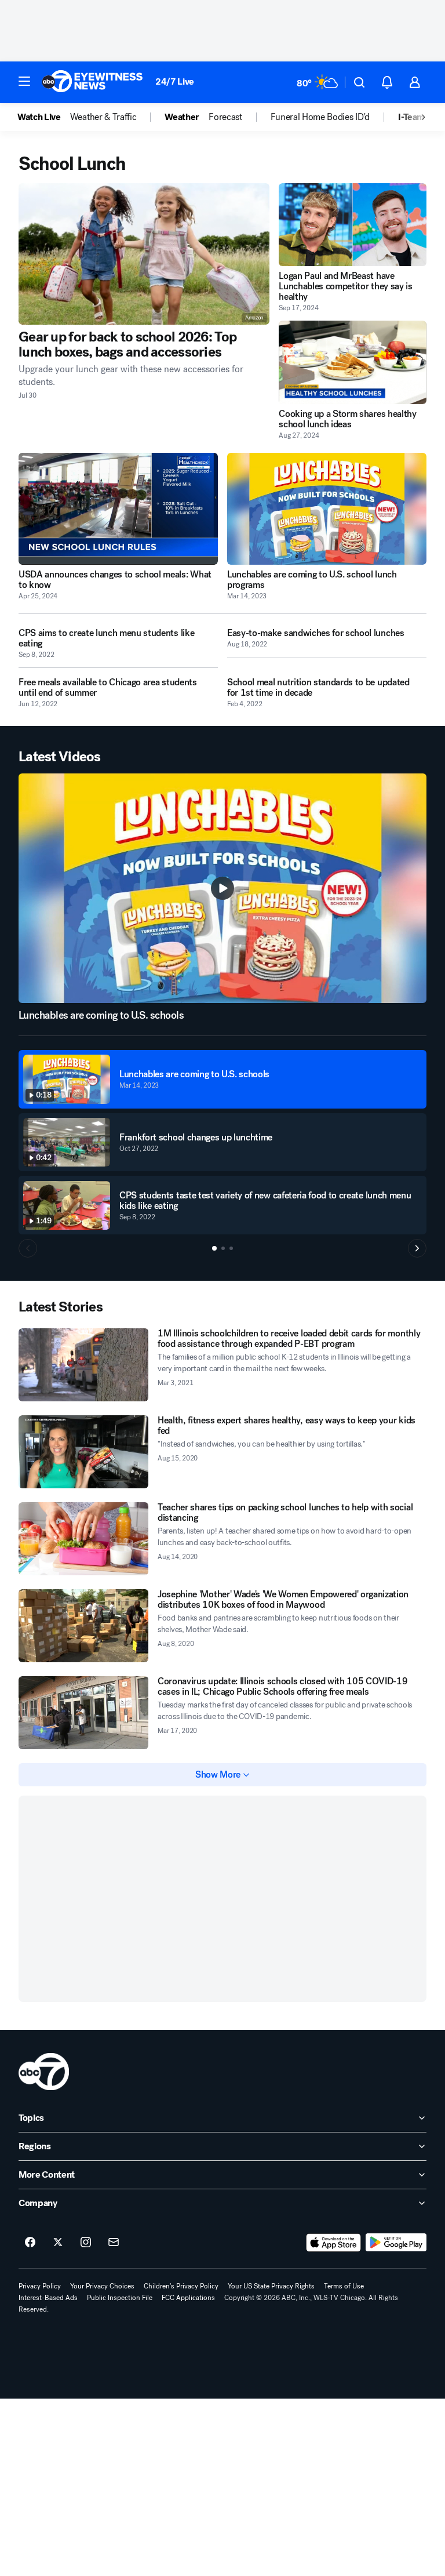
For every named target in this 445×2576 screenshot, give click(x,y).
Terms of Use (344, 2286)
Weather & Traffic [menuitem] (103, 117)
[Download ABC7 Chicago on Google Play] (396, 2243)
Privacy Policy (40, 2286)
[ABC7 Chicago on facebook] (30, 2243)
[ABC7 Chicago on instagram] (86, 2243)
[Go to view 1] (214, 1248)
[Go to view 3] (231, 1248)
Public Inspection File (120, 2298)
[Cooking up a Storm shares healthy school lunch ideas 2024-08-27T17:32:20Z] (353, 362)
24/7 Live (175, 81)
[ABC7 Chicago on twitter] (58, 2243)
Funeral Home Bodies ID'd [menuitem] (320, 117)
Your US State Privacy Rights (271, 2286)
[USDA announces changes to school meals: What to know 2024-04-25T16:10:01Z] (118, 509)
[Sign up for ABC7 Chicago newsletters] (114, 2243)
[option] (44, 117)
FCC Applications (188, 2298)
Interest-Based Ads (48, 2298)
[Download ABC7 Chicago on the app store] (334, 2243)
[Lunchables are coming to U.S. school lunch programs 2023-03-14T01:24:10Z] (327, 509)
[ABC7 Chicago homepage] (92, 82)
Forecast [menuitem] (225, 117)
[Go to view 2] (223, 1248)
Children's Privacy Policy (181, 2286)
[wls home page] (44, 2072)
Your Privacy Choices (102, 2286)
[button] (24, 81)
